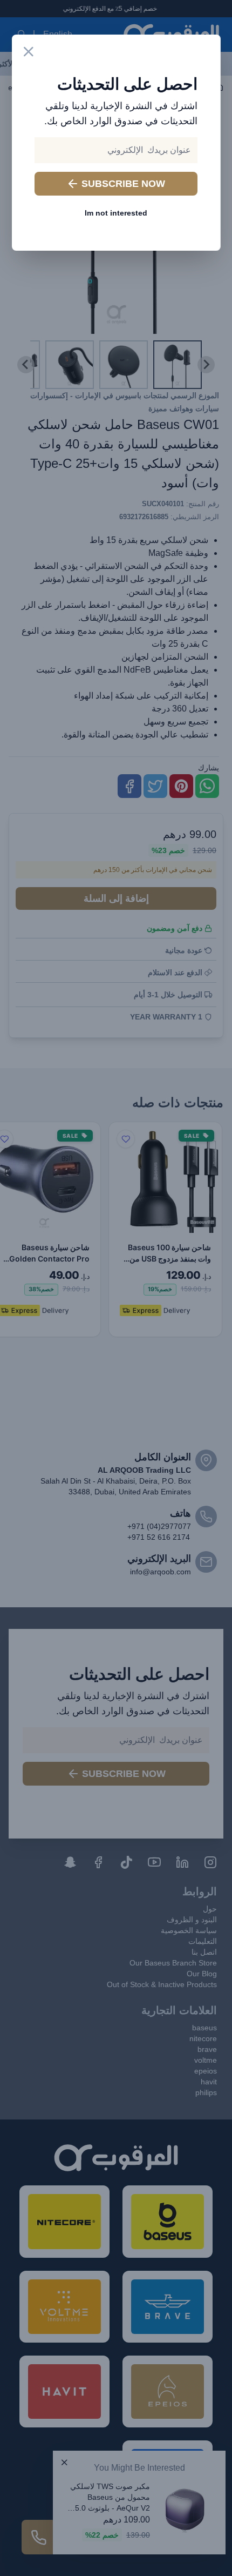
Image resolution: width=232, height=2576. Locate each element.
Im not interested (116, 213)
